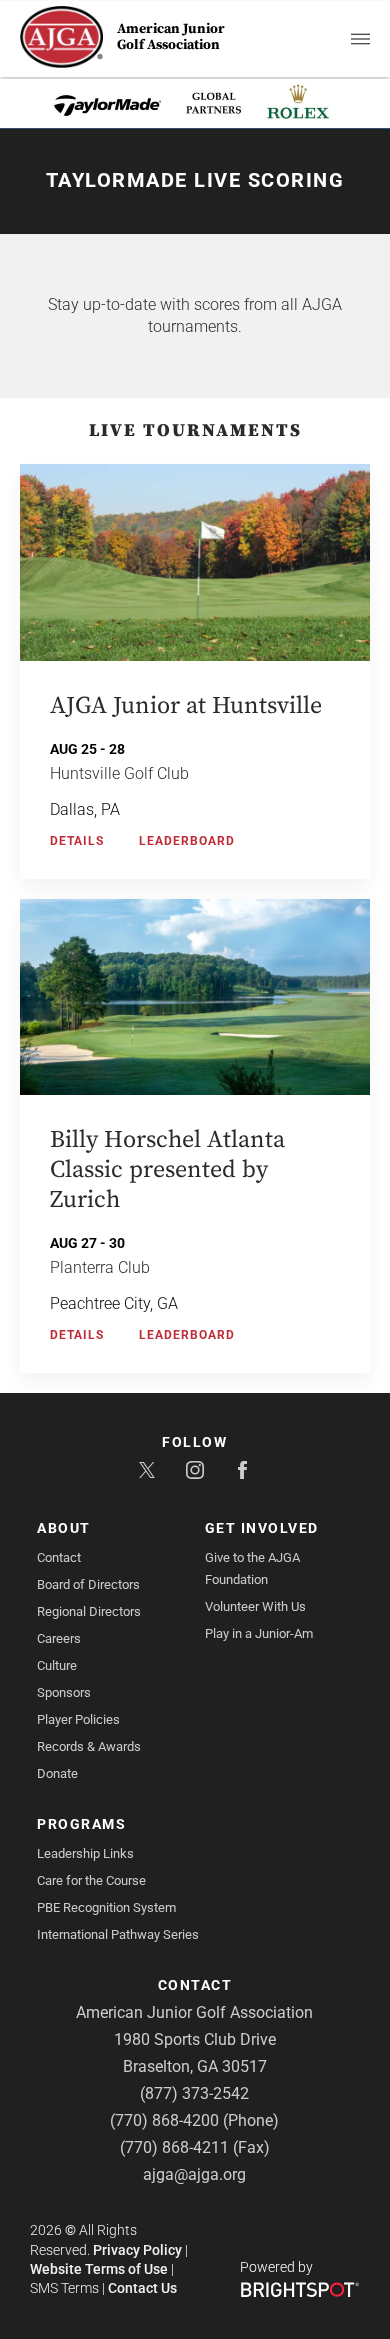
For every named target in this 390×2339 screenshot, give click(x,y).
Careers (59, 1638)
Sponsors (64, 1692)
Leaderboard (187, 841)
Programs (81, 1824)
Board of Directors (88, 1584)
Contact (59, 1557)
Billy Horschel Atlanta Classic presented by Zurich (167, 1170)
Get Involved (262, 1528)
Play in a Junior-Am (259, 1633)
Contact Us (142, 2288)
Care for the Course (91, 1880)
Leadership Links (85, 1853)
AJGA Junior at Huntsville (186, 706)
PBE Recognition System (106, 1907)
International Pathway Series (118, 1934)
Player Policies (78, 1719)
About (64, 1528)
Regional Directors (89, 1611)
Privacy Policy (137, 2250)
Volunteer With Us (255, 1606)
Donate (57, 1773)
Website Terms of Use (99, 2269)
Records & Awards (89, 1746)
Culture (57, 1665)
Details (77, 841)
